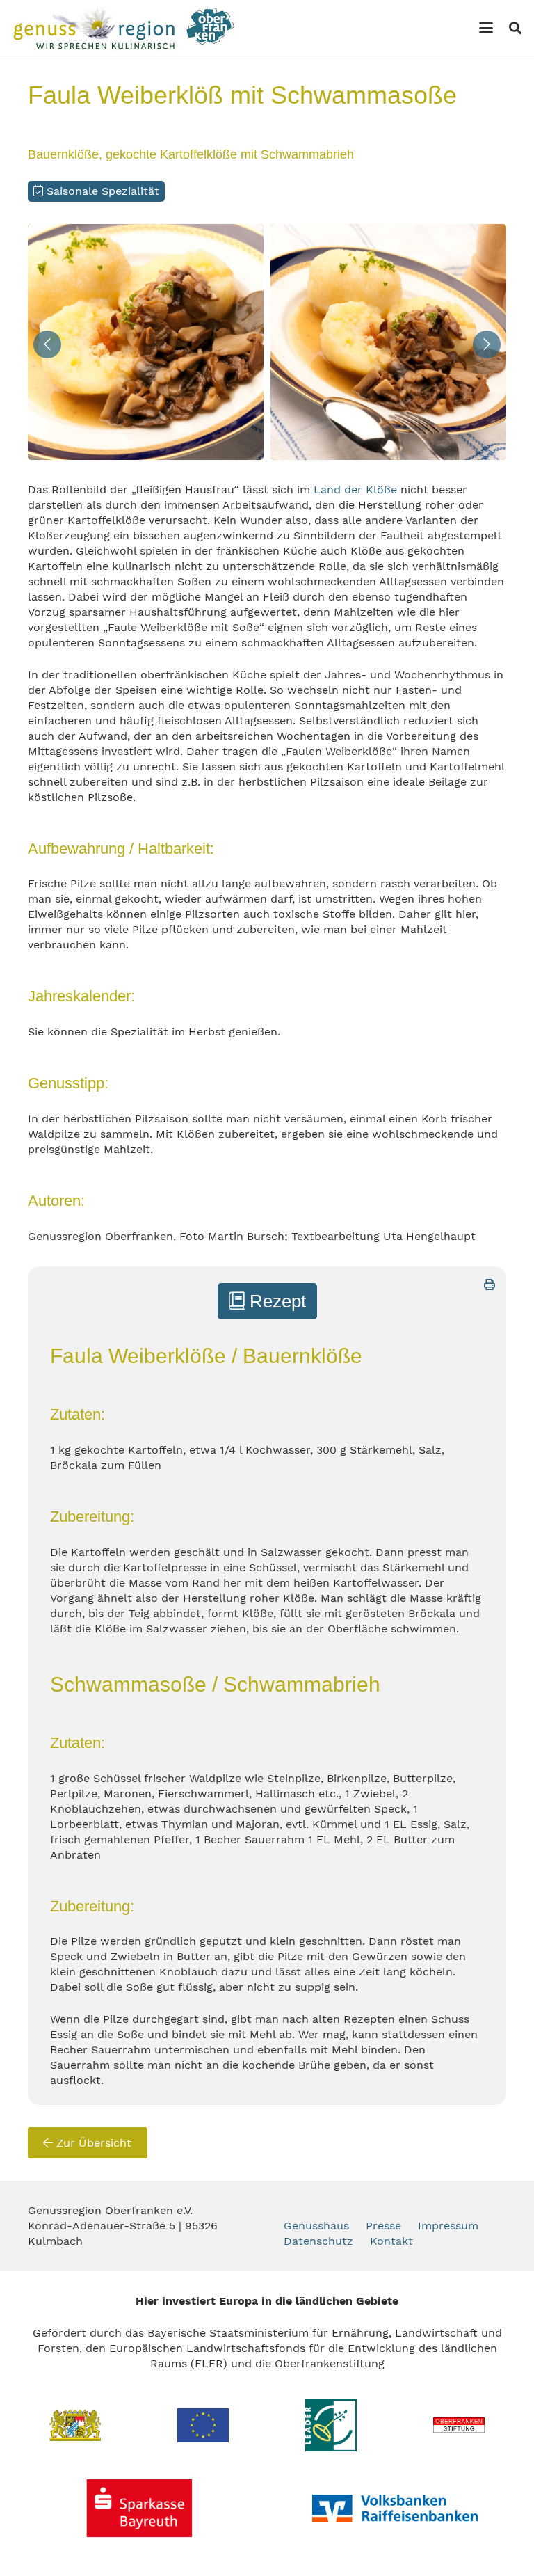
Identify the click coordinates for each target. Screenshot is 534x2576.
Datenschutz (318, 2241)
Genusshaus (316, 2226)
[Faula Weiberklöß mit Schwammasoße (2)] (388, 342)
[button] (486, 28)
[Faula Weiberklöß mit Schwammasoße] (146, 342)
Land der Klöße (355, 490)
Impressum (448, 2226)
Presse (383, 2226)
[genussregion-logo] (124, 28)
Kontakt (391, 2241)
